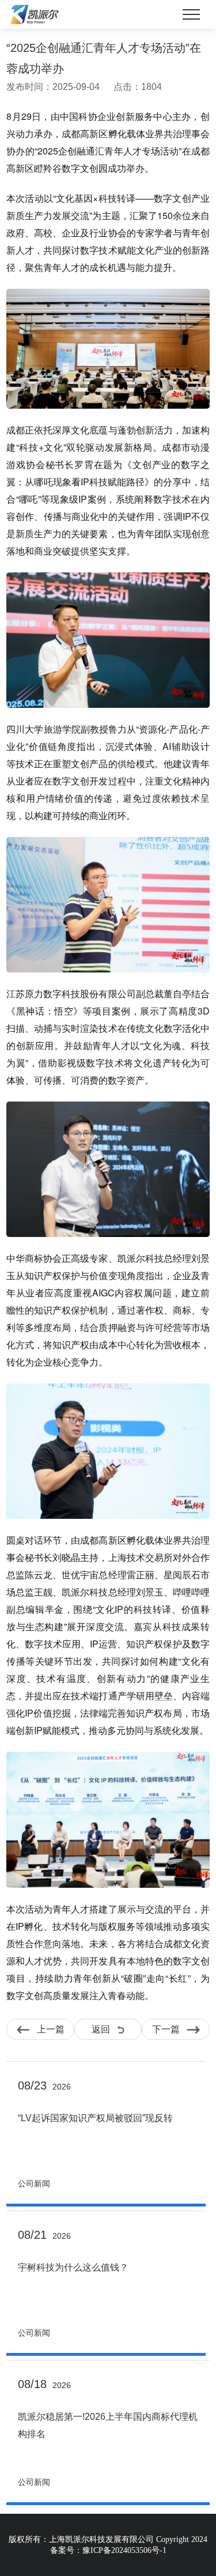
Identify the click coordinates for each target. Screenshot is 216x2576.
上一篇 (47, 2029)
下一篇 (169, 2029)
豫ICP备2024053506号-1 (124, 2550)
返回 (104, 2029)
